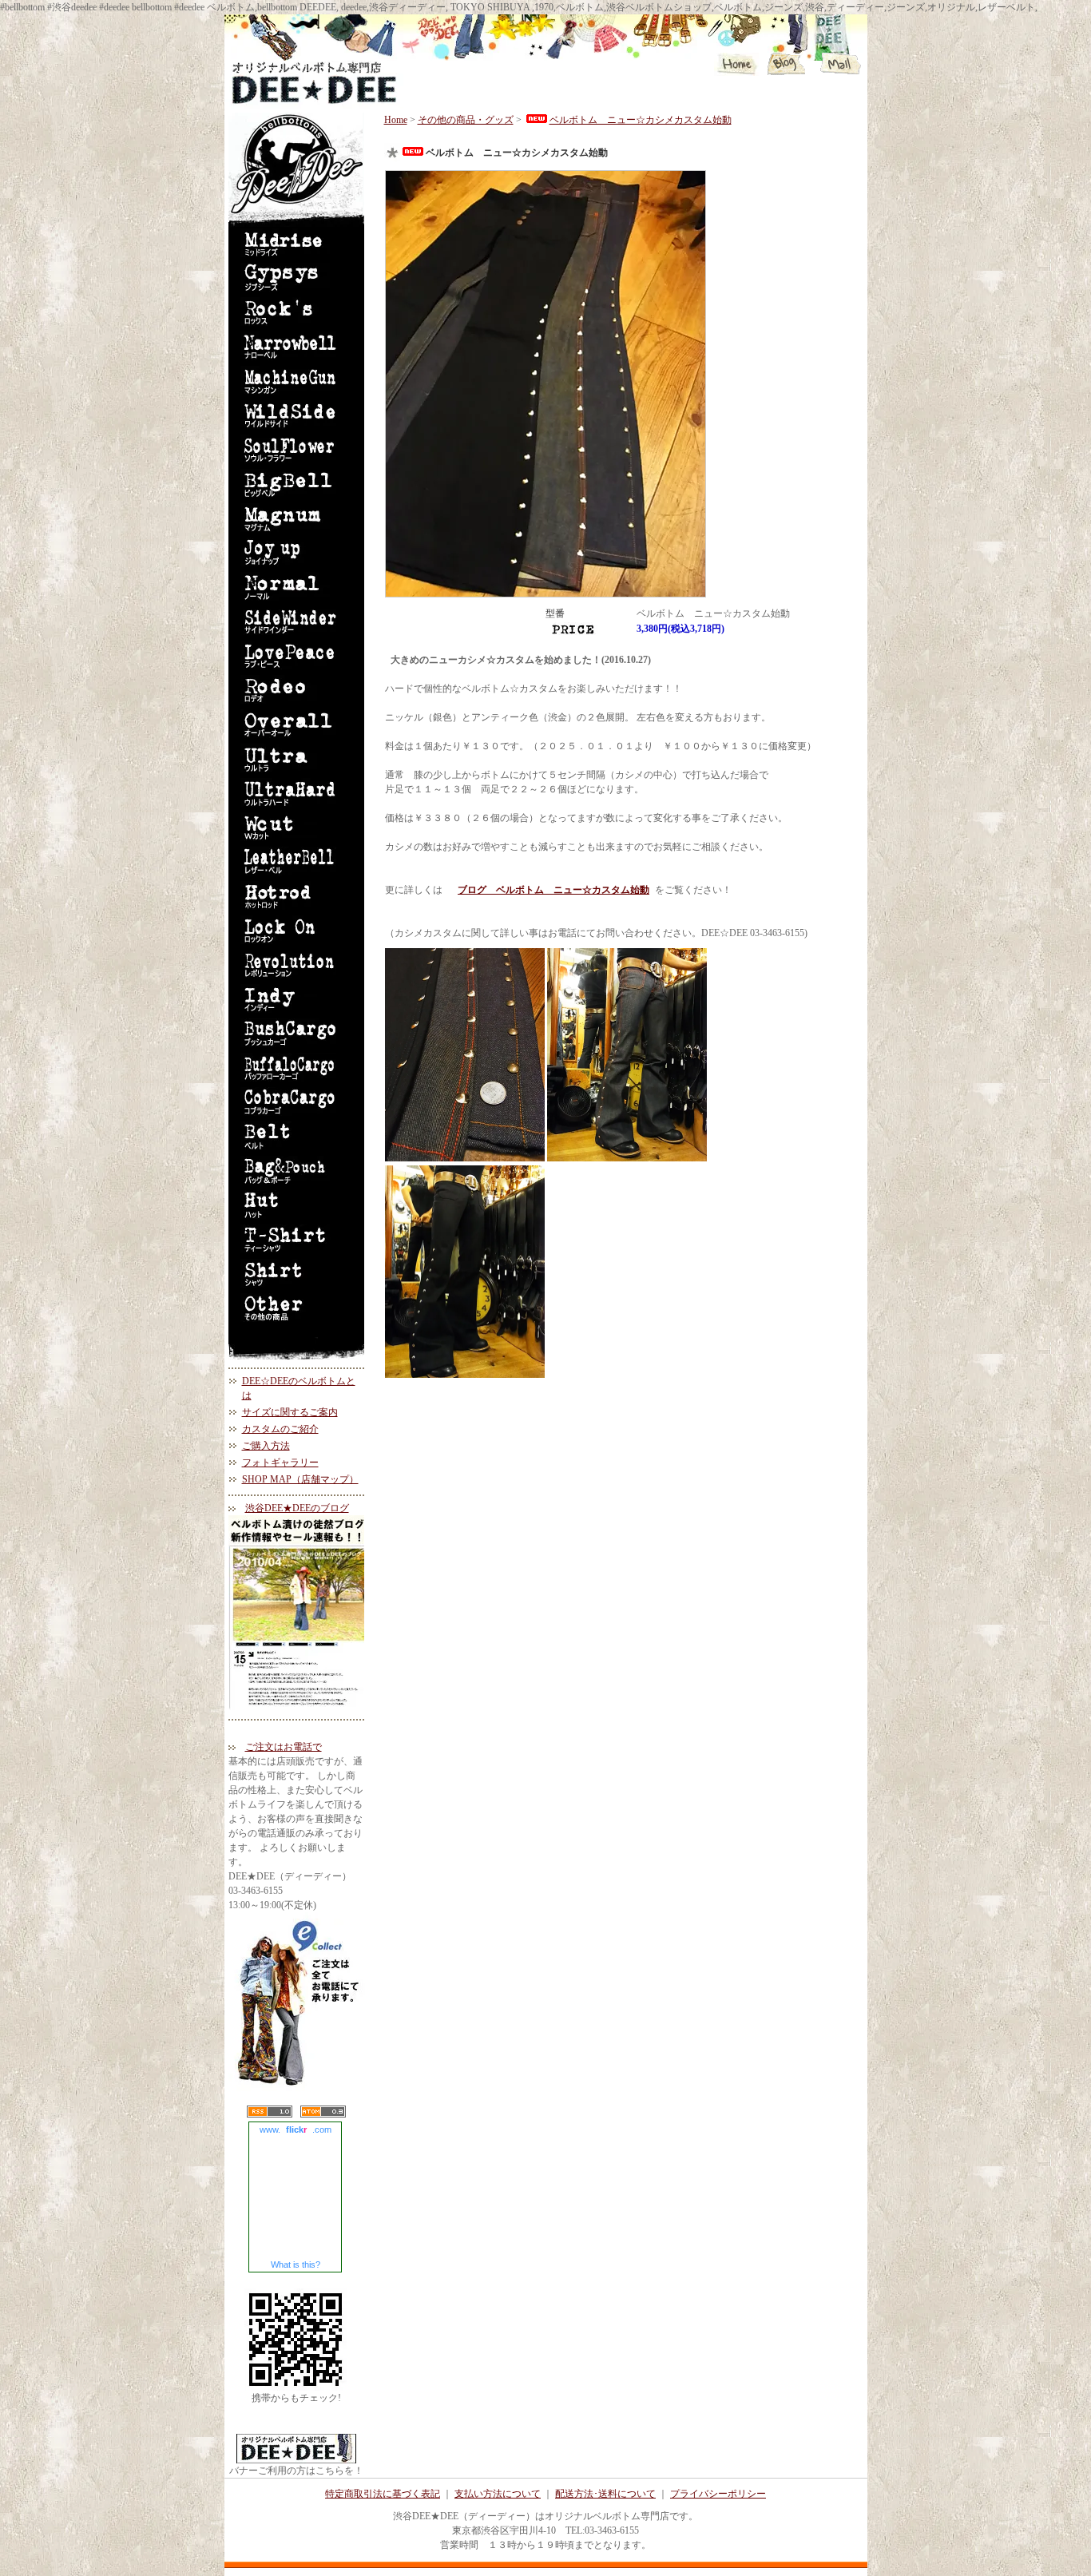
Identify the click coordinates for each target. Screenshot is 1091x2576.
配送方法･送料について (605, 2494)
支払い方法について (498, 2494)
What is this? (296, 2264)
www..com (296, 2129)
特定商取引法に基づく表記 (383, 2494)
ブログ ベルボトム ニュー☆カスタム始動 (553, 890)
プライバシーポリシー (718, 2494)
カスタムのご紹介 (280, 1429)
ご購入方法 (266, 1446)
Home (396, 120)
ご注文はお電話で (284, 1747)
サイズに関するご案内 (290, 1412)
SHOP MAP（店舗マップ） (300, 1479)
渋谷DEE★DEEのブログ (297, 1508)
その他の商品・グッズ (466, 120)
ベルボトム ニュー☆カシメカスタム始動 (641, 120)
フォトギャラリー (280, 1463)
